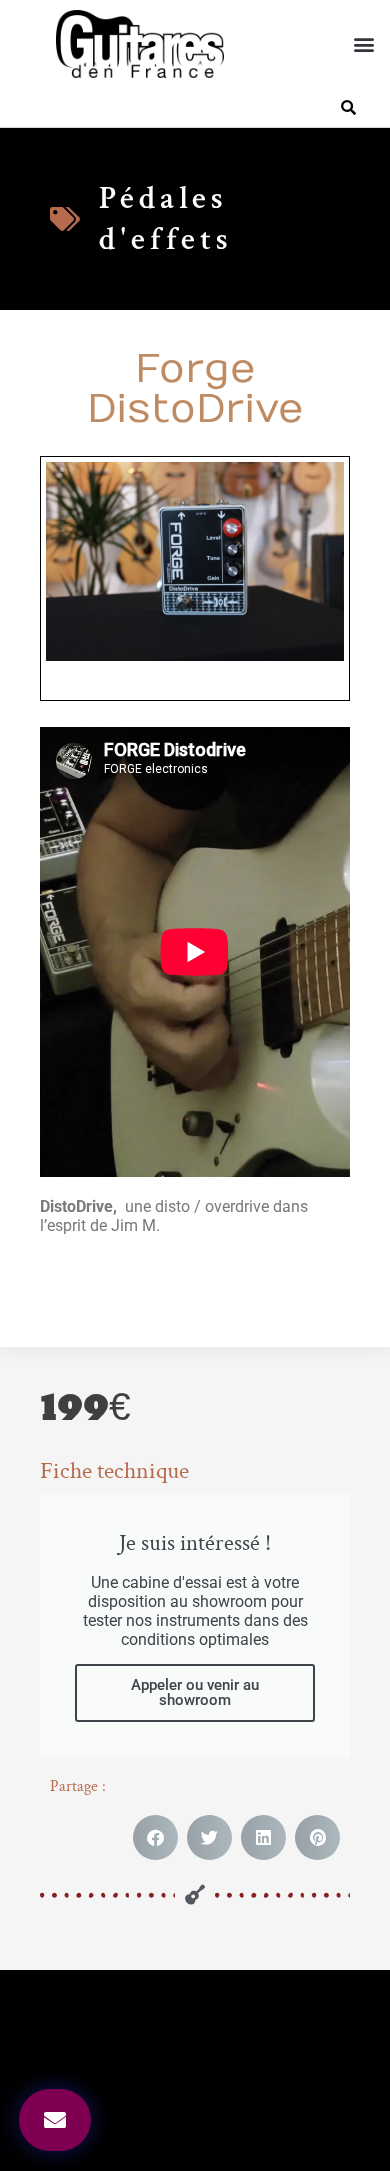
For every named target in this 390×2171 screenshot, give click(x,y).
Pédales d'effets (166, 219)
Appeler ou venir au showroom (195, 1692)
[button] (363, 44)
